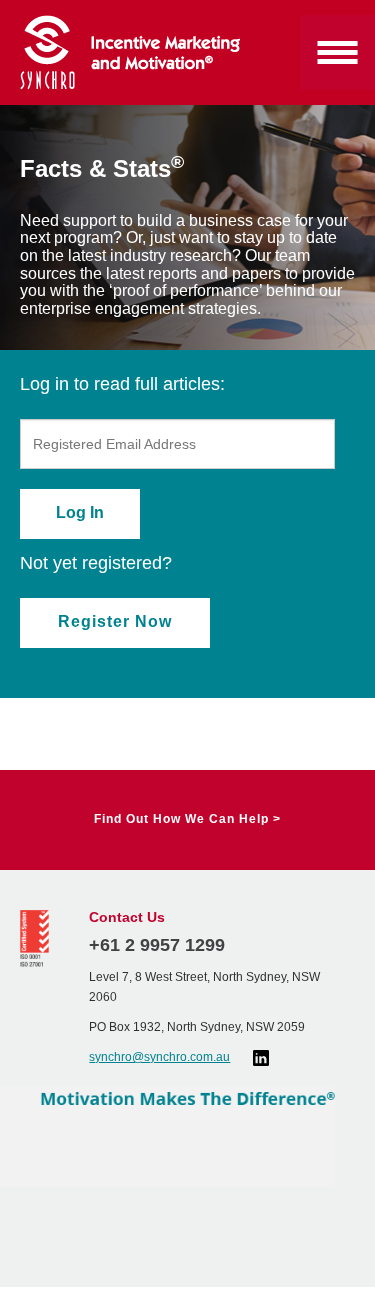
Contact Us (127, 917)
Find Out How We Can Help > (187, 819)
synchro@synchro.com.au (159, 1057)
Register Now (115, 621)
